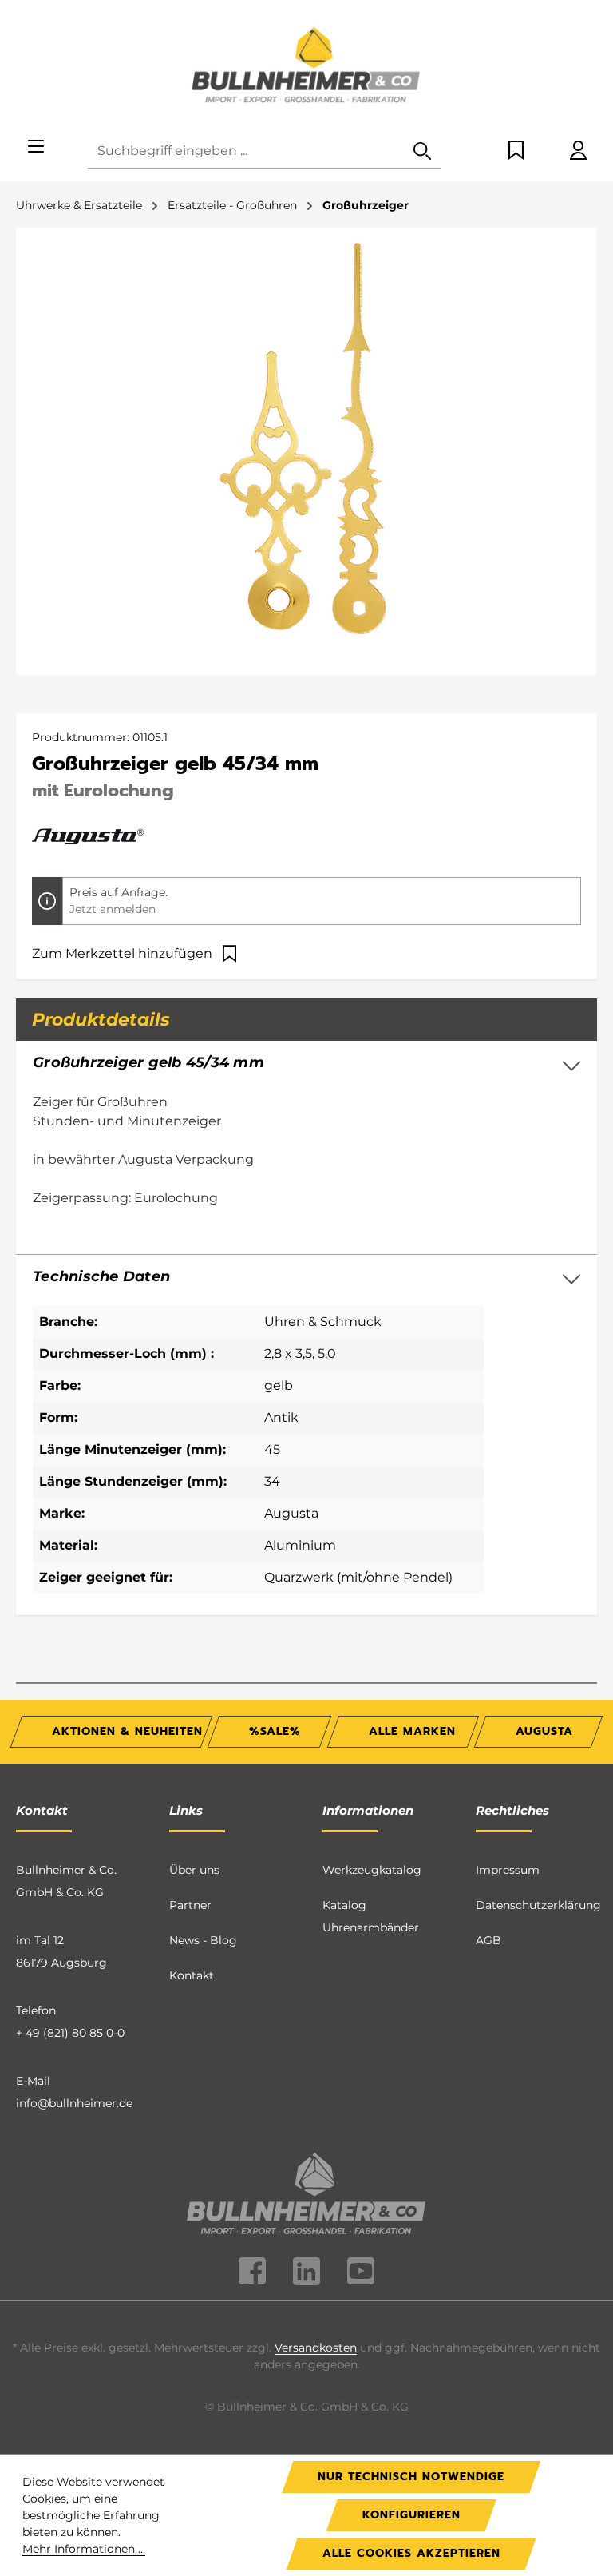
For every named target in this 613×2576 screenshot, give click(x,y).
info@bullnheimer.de (74, 2103)
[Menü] (36, 147)
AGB (488, 1940)
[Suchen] (422, 151)
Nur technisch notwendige (411, 2477)
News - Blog (203, 1940)
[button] (306, 1277)
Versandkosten (316, 2348)
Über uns (194, 1870)
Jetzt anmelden (113, 909)
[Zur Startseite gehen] (306, 67)
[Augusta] (88, 836)
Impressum (508, 1870)
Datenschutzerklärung (538, 1905)
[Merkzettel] (516, 151)
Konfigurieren (411, 2515)
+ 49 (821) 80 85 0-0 (70, 2033)
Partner (190, 1905)
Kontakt (192, 1975)
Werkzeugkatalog (372, 1870)
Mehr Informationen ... (84, 2549)
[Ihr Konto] (578, 151)
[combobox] (246, 151)
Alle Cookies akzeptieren (411, 2553)
